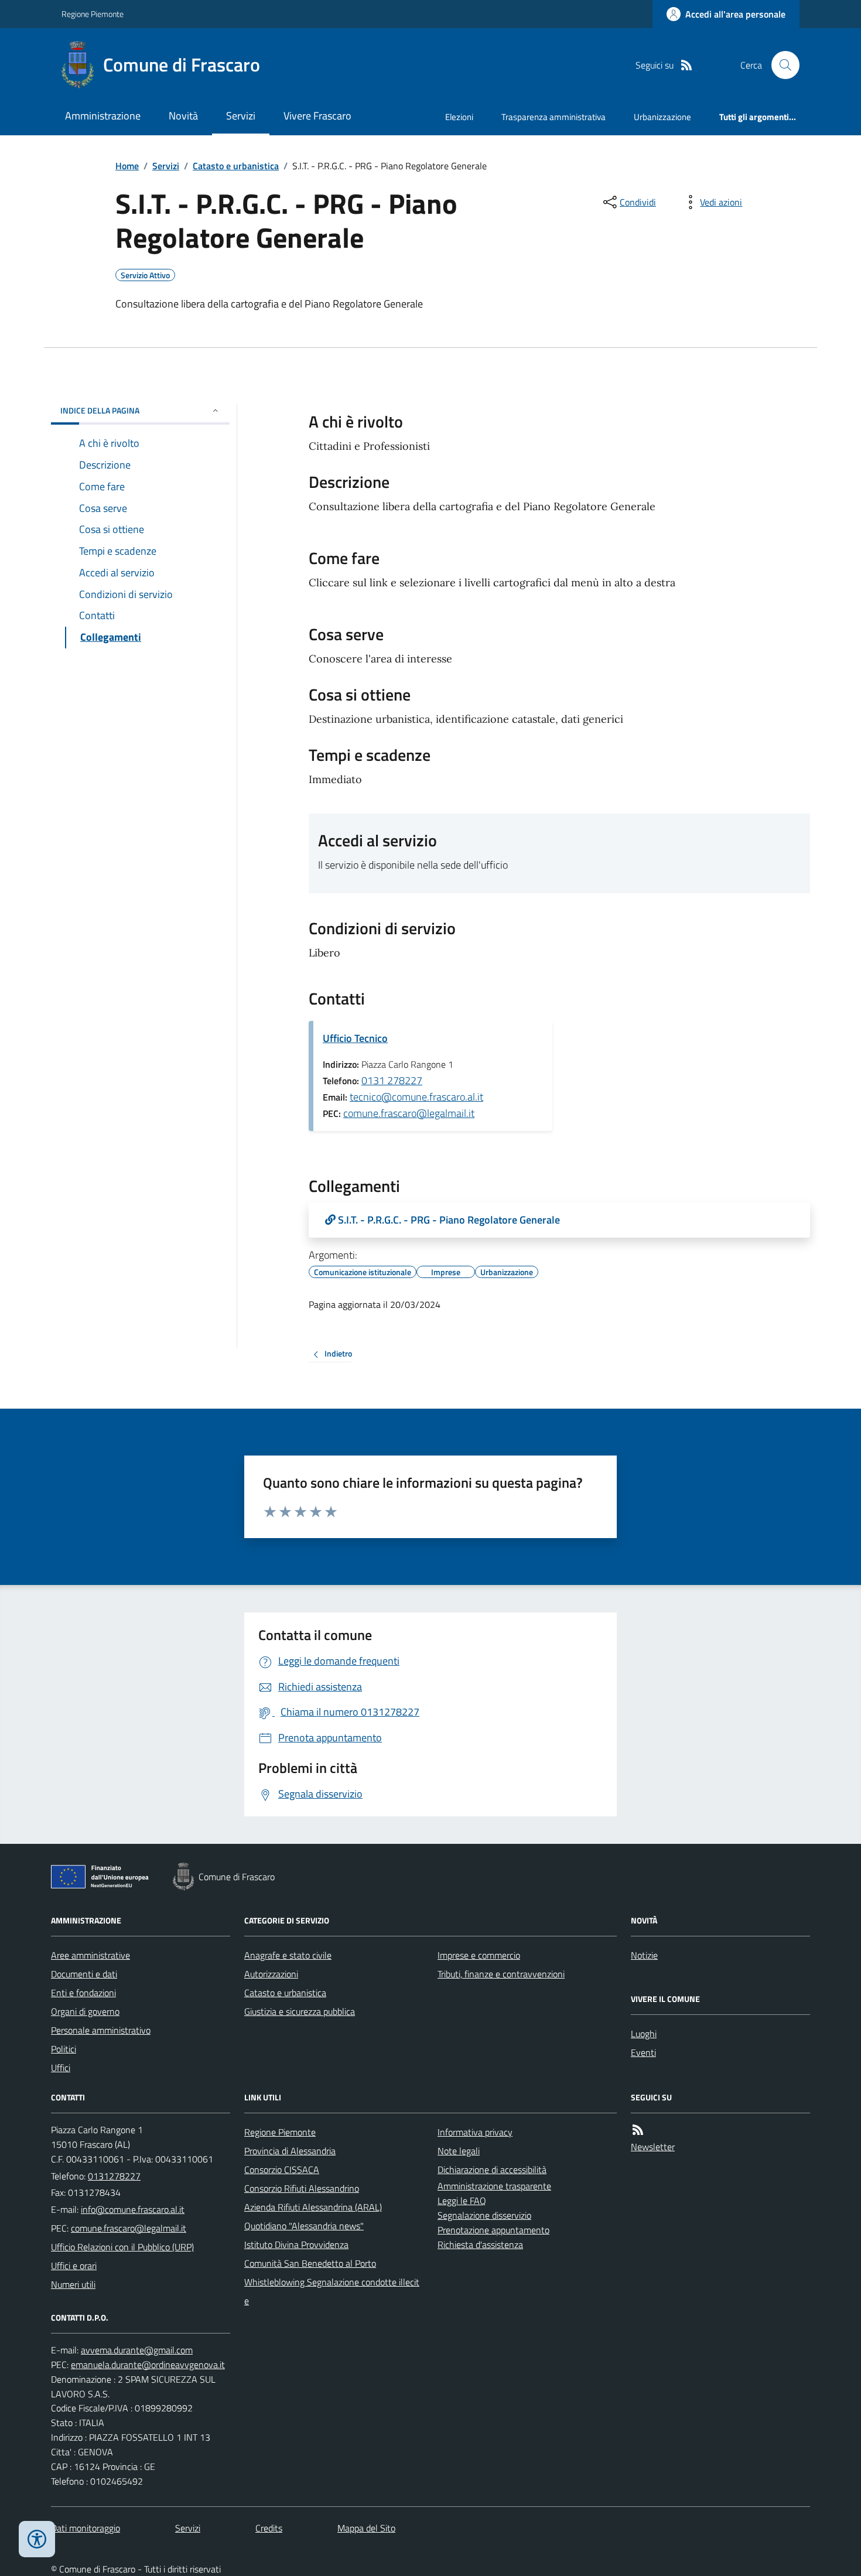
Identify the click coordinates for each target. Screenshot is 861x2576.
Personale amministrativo (101, 2030)
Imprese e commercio (479, 1955)
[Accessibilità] (37, 2539)
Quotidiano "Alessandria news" (304, 2226)
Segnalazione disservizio (484, 2215)
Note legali (459, 2151)
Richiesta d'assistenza (480, 2244)
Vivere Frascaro (317, 116)
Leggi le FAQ (462, 2201)
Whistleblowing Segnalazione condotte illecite (332, 2291)
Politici (64, 2049)
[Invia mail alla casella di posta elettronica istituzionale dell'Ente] (133, 2209)
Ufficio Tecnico (355, 1038)
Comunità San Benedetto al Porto (310, 2263)
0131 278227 (392, 1080)
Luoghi (644, 2034)
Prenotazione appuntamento (493, 2230)
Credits (269, 2528)
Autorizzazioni (271, 1974)
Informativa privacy (475, 2132)
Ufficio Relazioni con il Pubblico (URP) (122, 2247)
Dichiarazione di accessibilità (492, 2170)
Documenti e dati (84, 1974)
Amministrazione (103, 116)
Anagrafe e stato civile (288, 1955)
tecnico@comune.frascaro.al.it (416, 1097)
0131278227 (114, 2176)
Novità (183, 116)
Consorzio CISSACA (282, 2170)
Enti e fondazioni (83, 1993)
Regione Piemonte (93, 14)
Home (127, 166)
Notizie (644, 1955)
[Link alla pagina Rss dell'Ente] (638, 2130)
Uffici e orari (74, 2266)
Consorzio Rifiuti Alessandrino (302, 2188)
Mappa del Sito (366, 2528)
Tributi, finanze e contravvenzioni (501, 1974)
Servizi (241, 116)
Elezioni (459, 117)
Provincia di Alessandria (290, 2151)
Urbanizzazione (662, 117)
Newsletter (653, 2147)
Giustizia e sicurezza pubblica (300, 2011)
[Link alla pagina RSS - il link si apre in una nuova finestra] (686, 65)
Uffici (61, 2068)
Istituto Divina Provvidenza (296, 2244)
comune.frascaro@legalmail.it (409, 1113)
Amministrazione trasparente (494, 2186)
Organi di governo (85, 2011)
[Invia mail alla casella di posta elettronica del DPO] (137, 2350)
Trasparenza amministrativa (553, 117)
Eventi (643, 2052)
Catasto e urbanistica (236, 166)
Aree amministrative (90, 1955)
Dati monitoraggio (86, 2528)
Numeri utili (73, 2284)
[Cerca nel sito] (781, 65)
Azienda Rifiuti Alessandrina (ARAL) (313, 2207)
